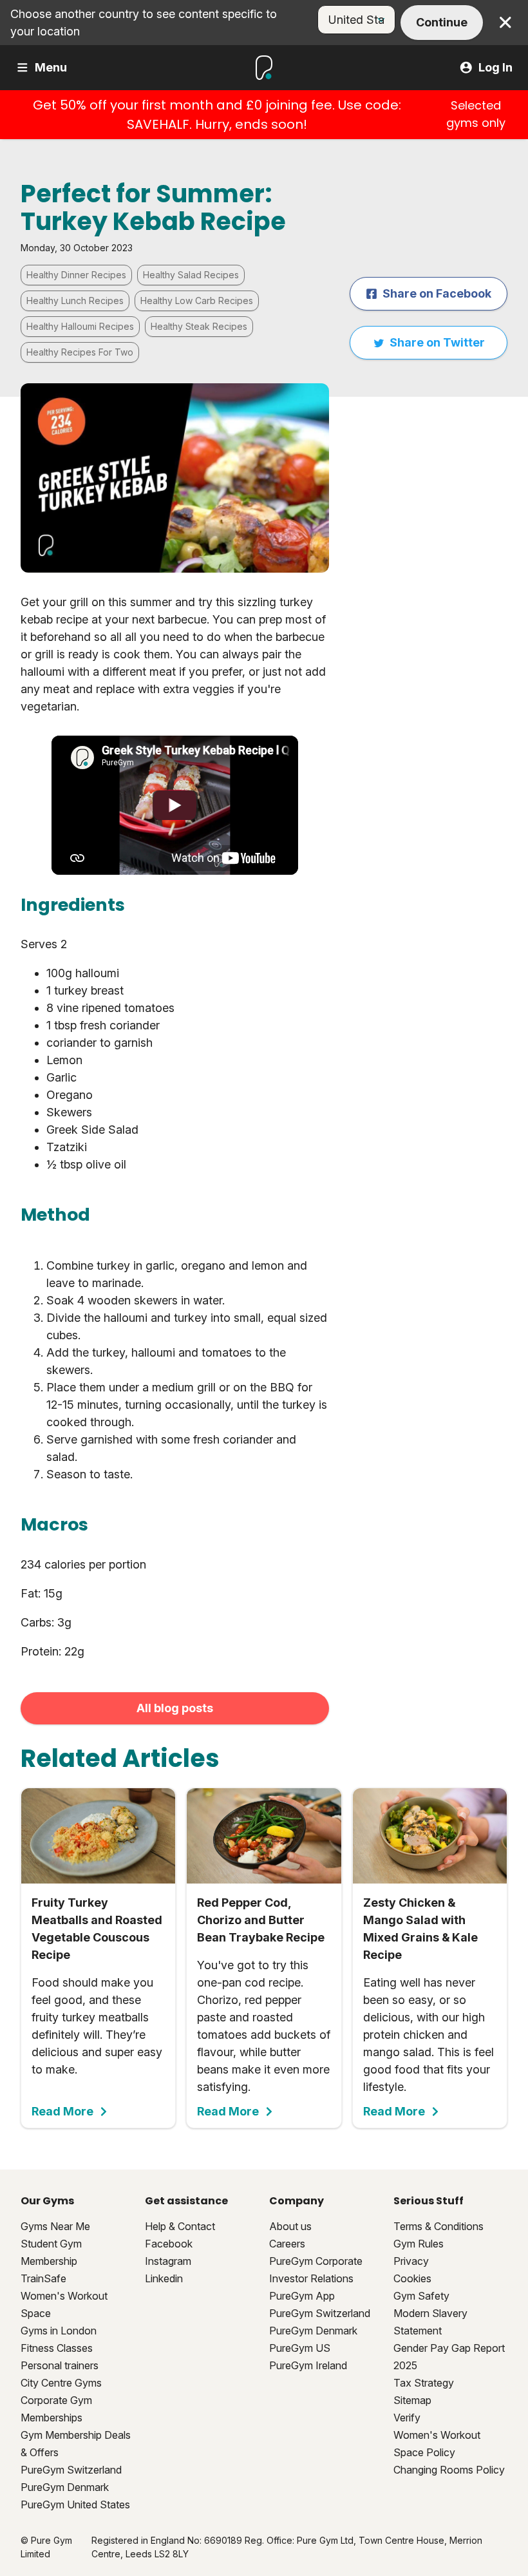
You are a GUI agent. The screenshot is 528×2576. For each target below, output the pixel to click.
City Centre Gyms (61, 2383)
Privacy (411, 2261)
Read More (62, 2112)
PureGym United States (75, 2504)
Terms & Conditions (438, 2226)
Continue (442, 22)
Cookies (412, 2278)
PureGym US (300, 2348)
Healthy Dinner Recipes (76, 275)
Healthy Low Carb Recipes (197, 301)
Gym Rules (419, 2244)
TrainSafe (43, 2278)
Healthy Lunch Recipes (75, 301)
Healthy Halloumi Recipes (80, 326)
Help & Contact (180, 2226)
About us (290, 2226)
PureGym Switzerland (71, 2470)
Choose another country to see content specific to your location (144, 23)
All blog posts (175, 1708)
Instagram (168, 2261)
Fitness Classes (57, 2348)
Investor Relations (311, 2278)
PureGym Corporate (316, 2261)
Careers (287, 2244)
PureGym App (302, 2296)
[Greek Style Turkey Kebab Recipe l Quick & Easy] (175, 805)
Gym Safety (421, 2296)
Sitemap (412, 2400)
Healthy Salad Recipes (191, 275)
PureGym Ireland (308, 2365)
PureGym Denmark (65, 2487)
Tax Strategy (424, 2383)
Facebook (169, 2244)
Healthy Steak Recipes (199, 326)
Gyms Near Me (55, 2226)
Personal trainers (60, 2365)
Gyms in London (59, 2331)
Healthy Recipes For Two (80, 352)
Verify (407, 2418)
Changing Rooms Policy (449, 2470)
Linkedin (164, 2278)
